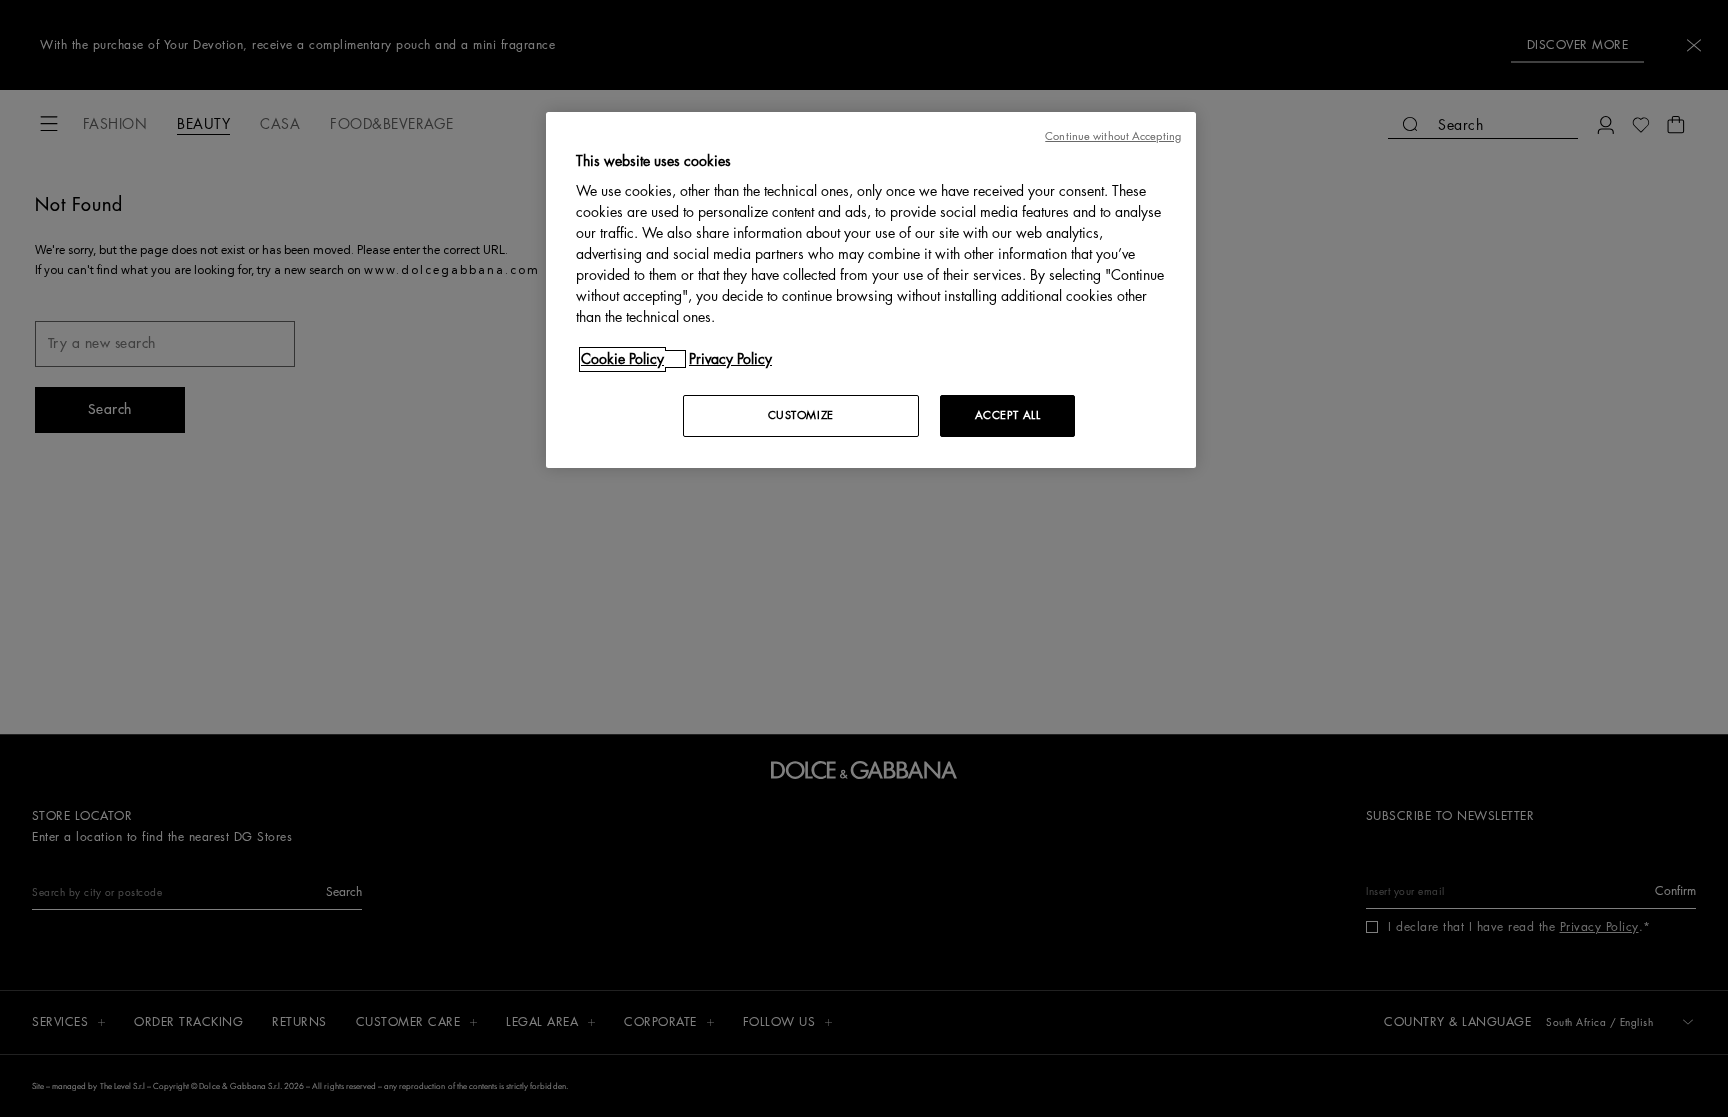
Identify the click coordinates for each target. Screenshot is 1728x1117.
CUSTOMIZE (801, 415)
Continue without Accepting (1113, 136)
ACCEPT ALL (1008, 415)
